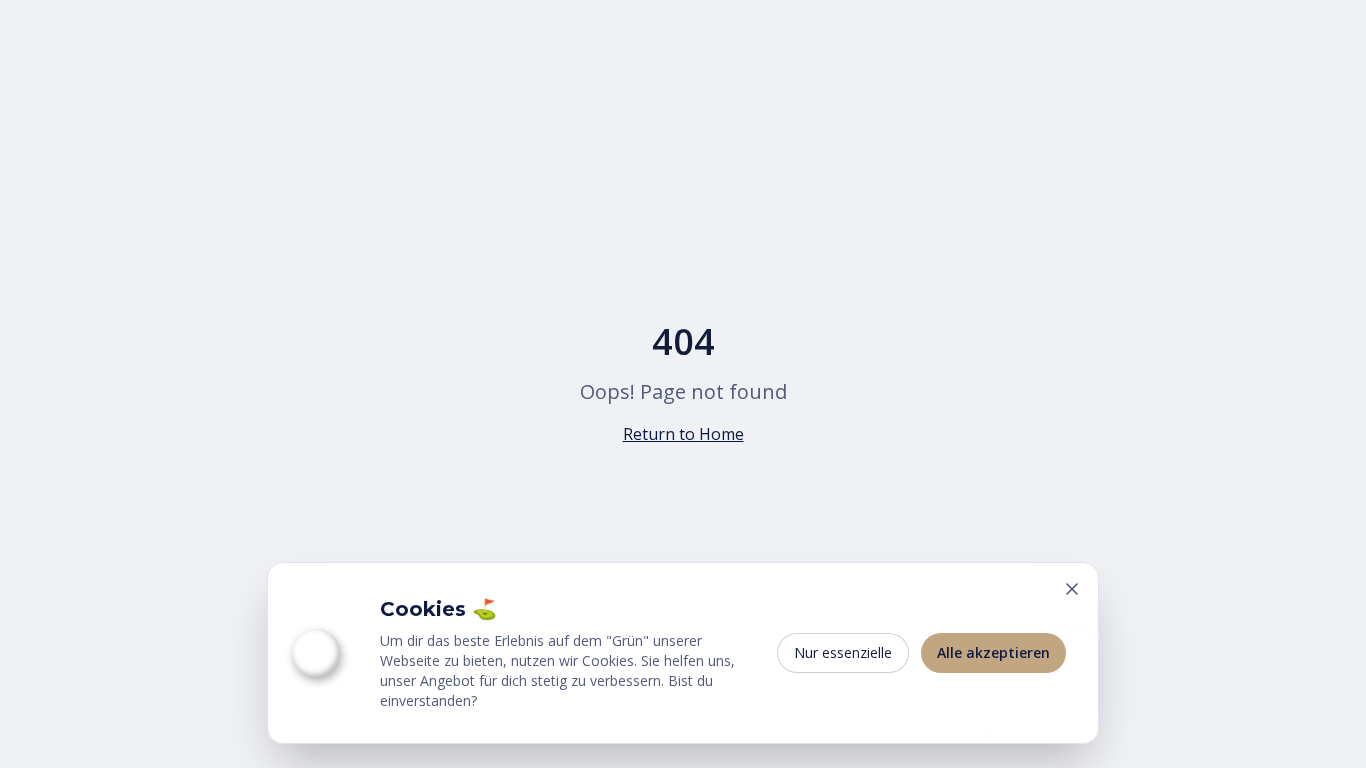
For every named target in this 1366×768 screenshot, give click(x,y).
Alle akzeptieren (993, 652)
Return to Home (683, 434)
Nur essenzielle (843, 652)
